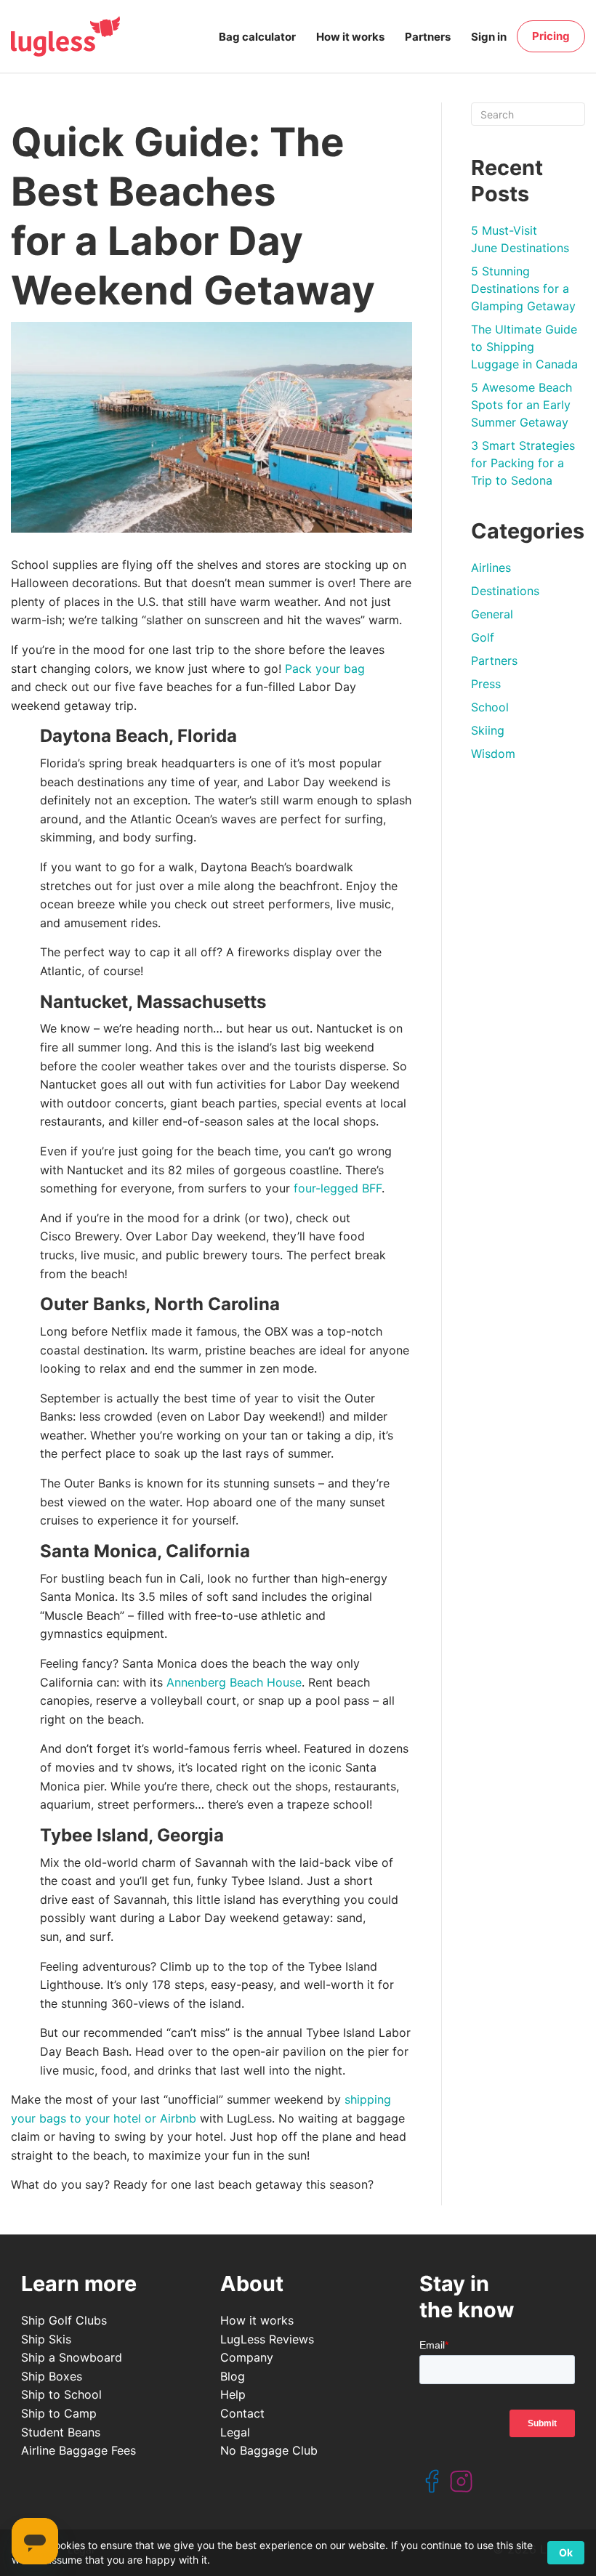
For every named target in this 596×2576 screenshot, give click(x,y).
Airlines (491, 568)
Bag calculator (257, 37)
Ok (566, 2552)
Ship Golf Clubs (64, 2320)
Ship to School (61, 2394)
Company (247, 2357)
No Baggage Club (269, 2450)
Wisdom (493, 754)
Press (486, 684)
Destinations (505, 591)
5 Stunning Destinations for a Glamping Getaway (523, 288)
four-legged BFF (338, 1188)
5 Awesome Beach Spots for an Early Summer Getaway (521, 405)
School (490, 707)
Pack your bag (325, 669)
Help (233, 2394)
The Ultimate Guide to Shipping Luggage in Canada (524, 347)
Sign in (489, 37)
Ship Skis (46, 2339)
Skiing (488, 730)
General (492, 614)
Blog (233, 2376)
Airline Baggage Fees (78, 2450)
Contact (242, 2413)
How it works (350, 37)
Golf (483, 637)
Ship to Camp (59, 2413)
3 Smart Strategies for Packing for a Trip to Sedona (523, 463)
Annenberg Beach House (234, 1682)
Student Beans (61, 2432)
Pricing (551, 36)
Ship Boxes (52, 2376)
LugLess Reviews (267, 2339)
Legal (235, 2432)
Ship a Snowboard (72, 2357)
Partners (428, 37)
